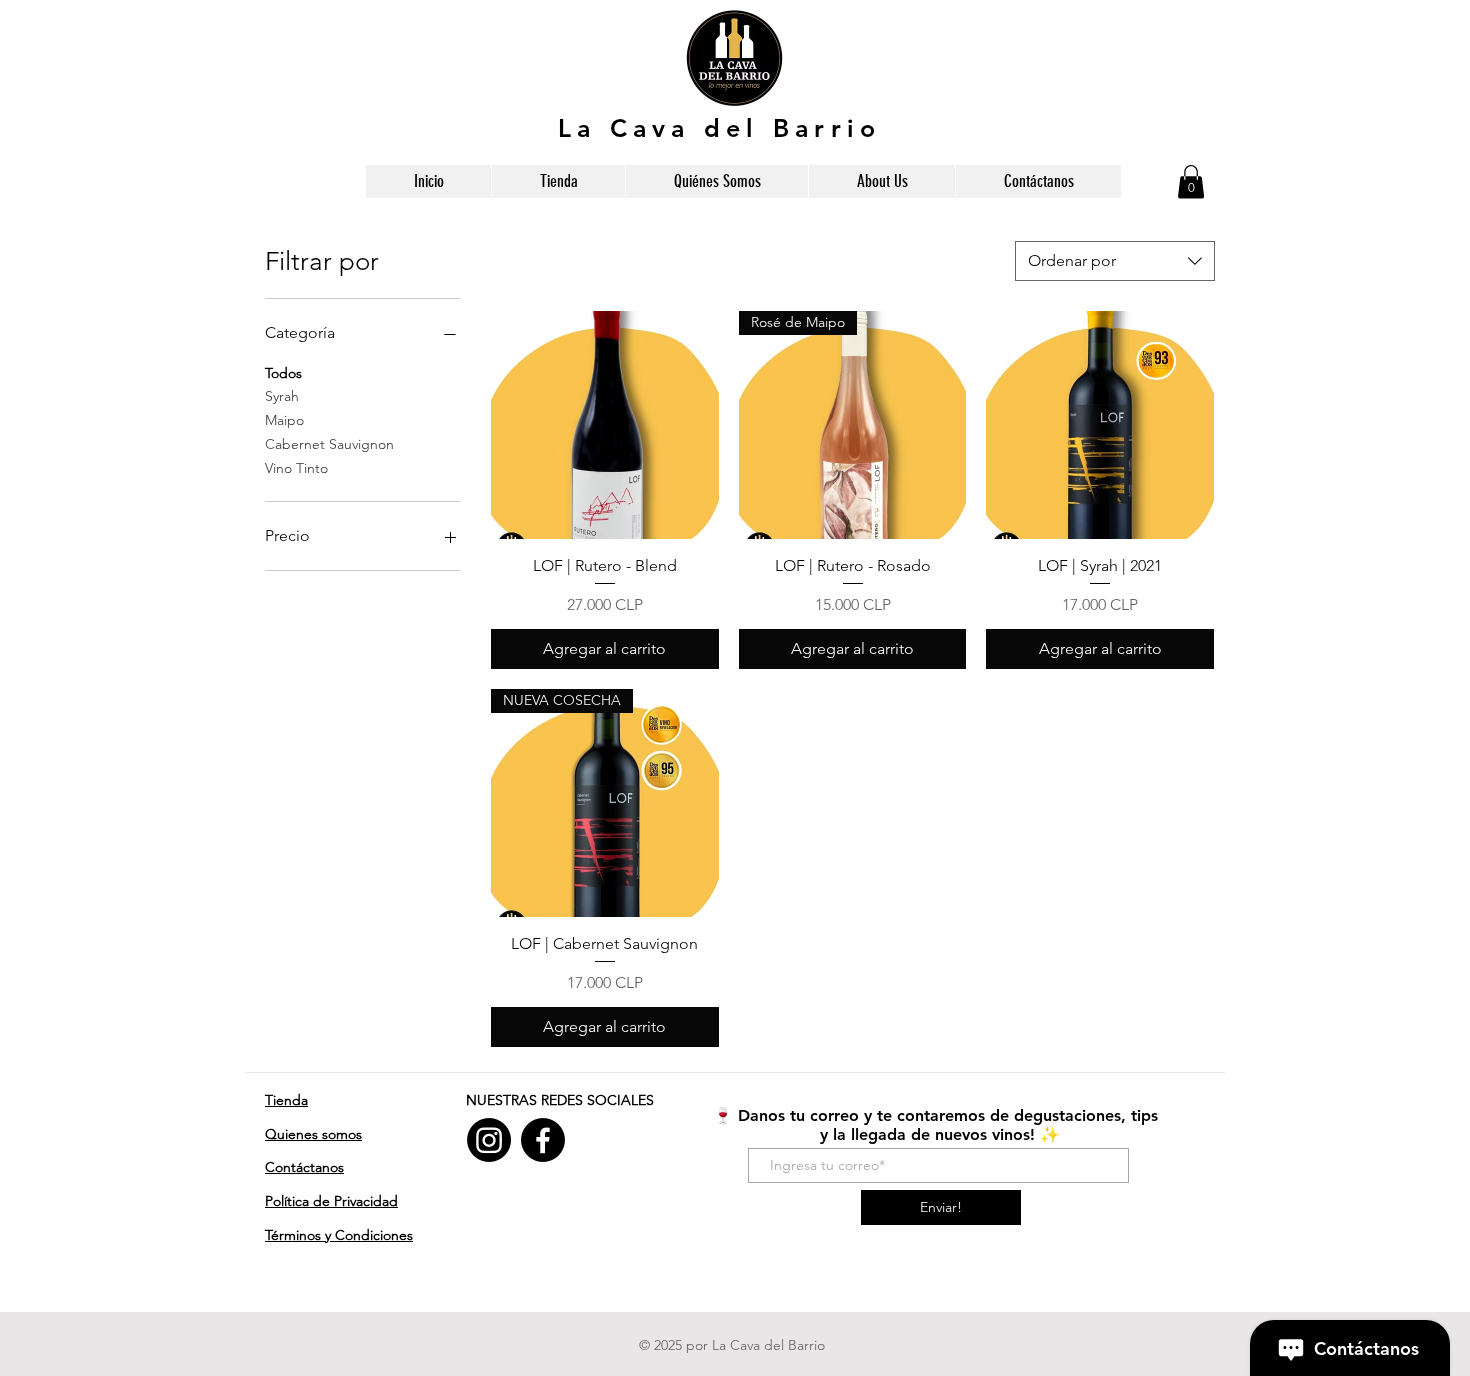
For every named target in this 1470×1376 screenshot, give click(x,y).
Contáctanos (304, 1167)
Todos (283, 373)
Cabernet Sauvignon (329, 444)
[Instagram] (489, 1140)
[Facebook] (543, 1140)
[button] (1191, 181)
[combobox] (1115, 261)
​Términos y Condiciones (339, 1235)
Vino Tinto (296, 468)
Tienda (286, 1100)
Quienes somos (313, 1134)
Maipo (284, 420)
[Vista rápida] (605, 425)
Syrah (282, 396)
